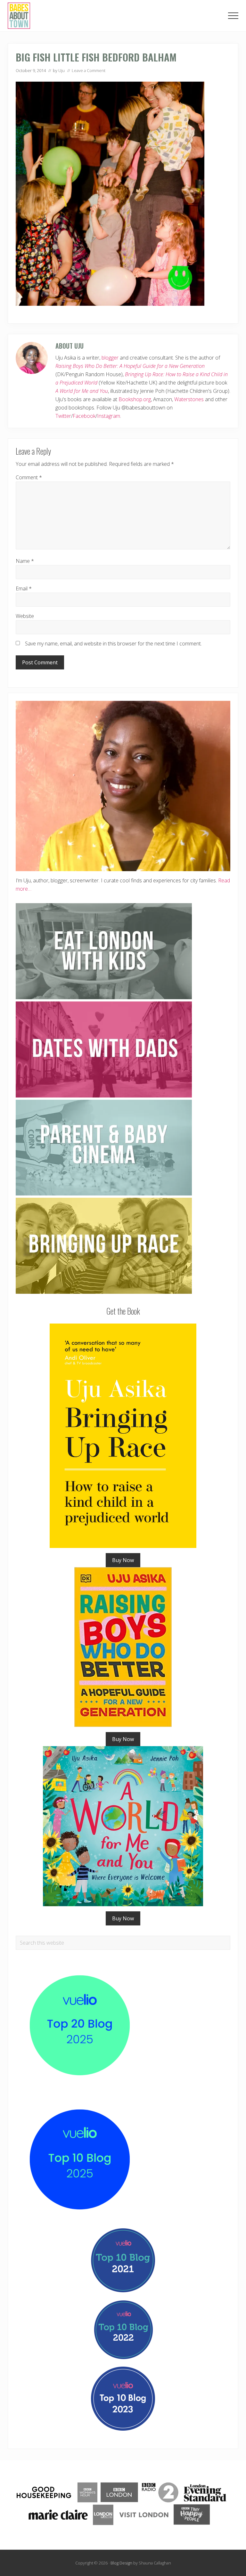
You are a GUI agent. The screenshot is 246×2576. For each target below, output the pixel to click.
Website (25, 616)
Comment (29, 477)
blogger (110, 358)
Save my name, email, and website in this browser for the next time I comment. (113, 644)
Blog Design (121, 2563)
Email (24, 588)
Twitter (63, 416)
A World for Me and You (82, 391)
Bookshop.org (135, 399)
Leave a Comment (89, 70)
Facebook (84, 416)
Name (25, 561)
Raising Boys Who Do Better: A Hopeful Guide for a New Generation (130, 366)
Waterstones (189, 399)
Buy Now (123, 1560)
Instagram (109, 416)
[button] (233, 16)
